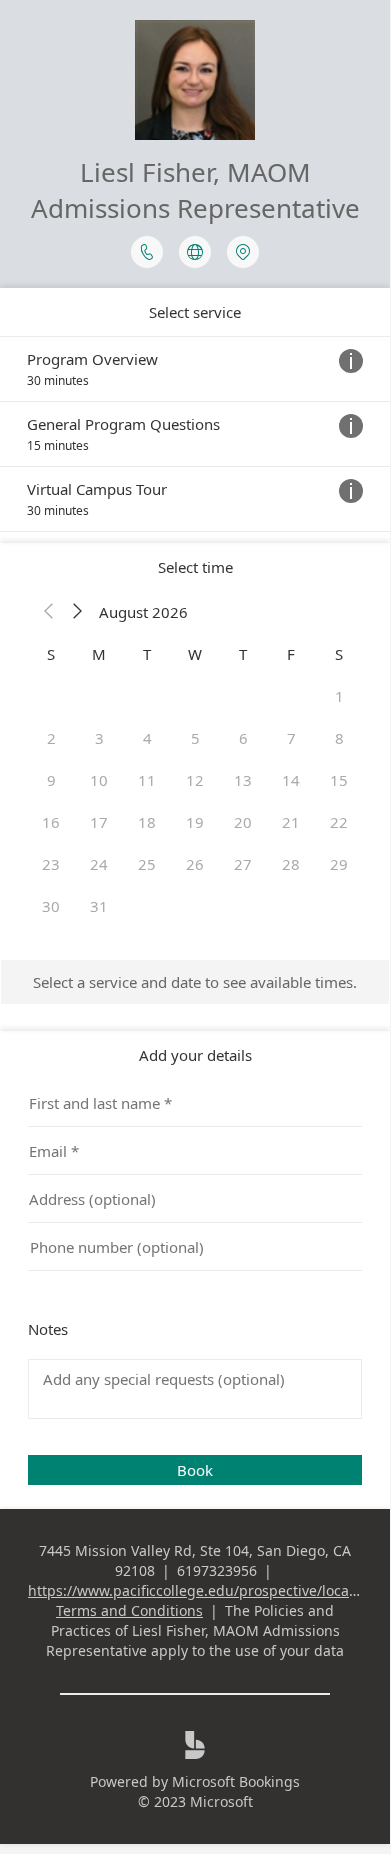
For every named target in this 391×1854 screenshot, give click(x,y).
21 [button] (291, 822)
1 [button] (339, 696)
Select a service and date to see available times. (195, 982)
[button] (49, 612)
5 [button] (195, 738)
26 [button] (195, 864)
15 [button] (339, 780)
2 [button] (51, 738)
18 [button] (147, 822)
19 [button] (195, 822)
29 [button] (339, 864)
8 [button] (339, 738)
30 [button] (51, 906)
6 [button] (243, 738)
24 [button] (99, 864)
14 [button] (291, 780)
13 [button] (243, 780)
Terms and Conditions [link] (129, 1610)
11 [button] (147, 780)
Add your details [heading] (195, 1055)
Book (195, 1470)
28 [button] (291, 864)
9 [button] (51, 780)
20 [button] (243, 822)
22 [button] (339, 822)
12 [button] (195, 780)
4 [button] (147, 738)
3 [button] (99, 738)
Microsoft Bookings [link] (236, 1781)
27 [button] (243, 864)
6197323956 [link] (217, 1570)
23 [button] (51, 864)
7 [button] (291, 738)
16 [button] (51, 822)
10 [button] (99, 780)
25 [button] (147, 864)
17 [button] (99, 822)
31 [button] (99, 906)
